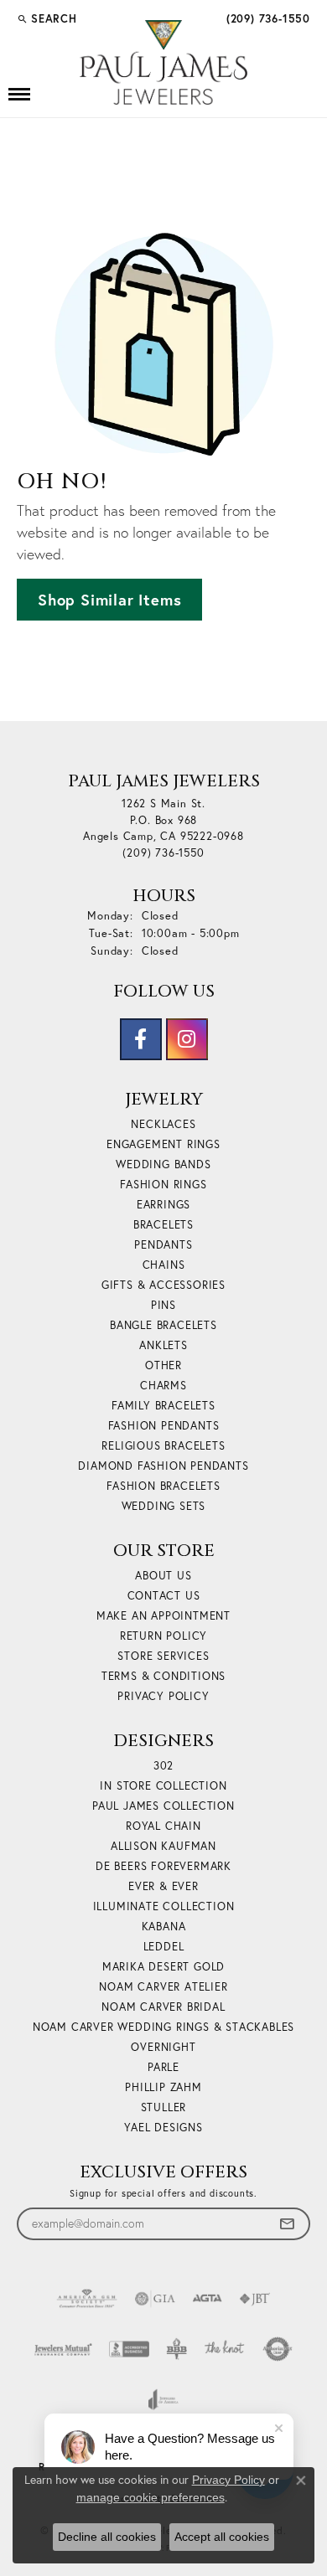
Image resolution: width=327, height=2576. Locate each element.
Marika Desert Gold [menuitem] (163, 1966)
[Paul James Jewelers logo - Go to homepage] (163, 62)
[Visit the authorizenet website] (278, 2349)
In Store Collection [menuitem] (163, 1785)
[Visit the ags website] (87, 2299)
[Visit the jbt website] (255, 2299)
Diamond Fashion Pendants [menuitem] (163, 1466)
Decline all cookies (107, 2537)
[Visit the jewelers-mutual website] (63, 2349)
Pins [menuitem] (163, 1305)
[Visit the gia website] (155, 2299)
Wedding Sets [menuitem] (164, 1506)
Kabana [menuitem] (164, 1926)
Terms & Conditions (163, 1676)
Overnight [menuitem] (163, 2047)
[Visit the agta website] (207, 2299)
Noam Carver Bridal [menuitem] (163, 2007)
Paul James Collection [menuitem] (163, 1806)
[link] (267, 18)
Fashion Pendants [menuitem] (164, 1425)
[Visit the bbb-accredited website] (129, 2349)
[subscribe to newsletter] (287, 2224)
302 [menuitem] (163, 1765)
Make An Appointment (163, 1615)
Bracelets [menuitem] (163, 1224)
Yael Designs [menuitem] (163, 2127)
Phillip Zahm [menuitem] (163, 2087)
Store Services (163, 1656)
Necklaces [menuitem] (163, 1124)
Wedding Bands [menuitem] (163, 1164)
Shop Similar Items (109, 600)
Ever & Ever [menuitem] (163, 1886)
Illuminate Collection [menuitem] (164, 1906)
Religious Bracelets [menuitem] (163, 1445)
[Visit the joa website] (163, 2399)
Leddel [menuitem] (164, 1946)
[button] (47, 18)
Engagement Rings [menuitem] (163, 1144)
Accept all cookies (222, 2537)
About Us (163, 1575)
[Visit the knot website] (224, 2349)
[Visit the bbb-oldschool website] (176, 2349)
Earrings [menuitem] (163, 1204)
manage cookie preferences (151, 2497)
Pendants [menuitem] (163, 1244)
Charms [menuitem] (163, 1385)
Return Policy (163, 1636)
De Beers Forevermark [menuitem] (163, 1866)
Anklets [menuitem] (163, 1345)
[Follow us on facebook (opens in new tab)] (141, 1039)
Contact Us (164, 1595)
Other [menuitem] (163, 1365)
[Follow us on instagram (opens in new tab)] (187, 1039)
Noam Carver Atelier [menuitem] (163, 1986)
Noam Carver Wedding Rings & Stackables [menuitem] (163, 2027)
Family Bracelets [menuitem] (163, 1405)
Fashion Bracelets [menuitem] (163, 1486)
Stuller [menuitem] (164, 2107)
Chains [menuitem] (164, 1265)
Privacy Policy (163, 1696)
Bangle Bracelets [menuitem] (163, 1325)
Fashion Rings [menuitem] (163, 1184)
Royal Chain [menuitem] (163, 1826)
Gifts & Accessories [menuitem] (163, 1285)
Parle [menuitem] (163, 2067)
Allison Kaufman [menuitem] (163, 1846)
